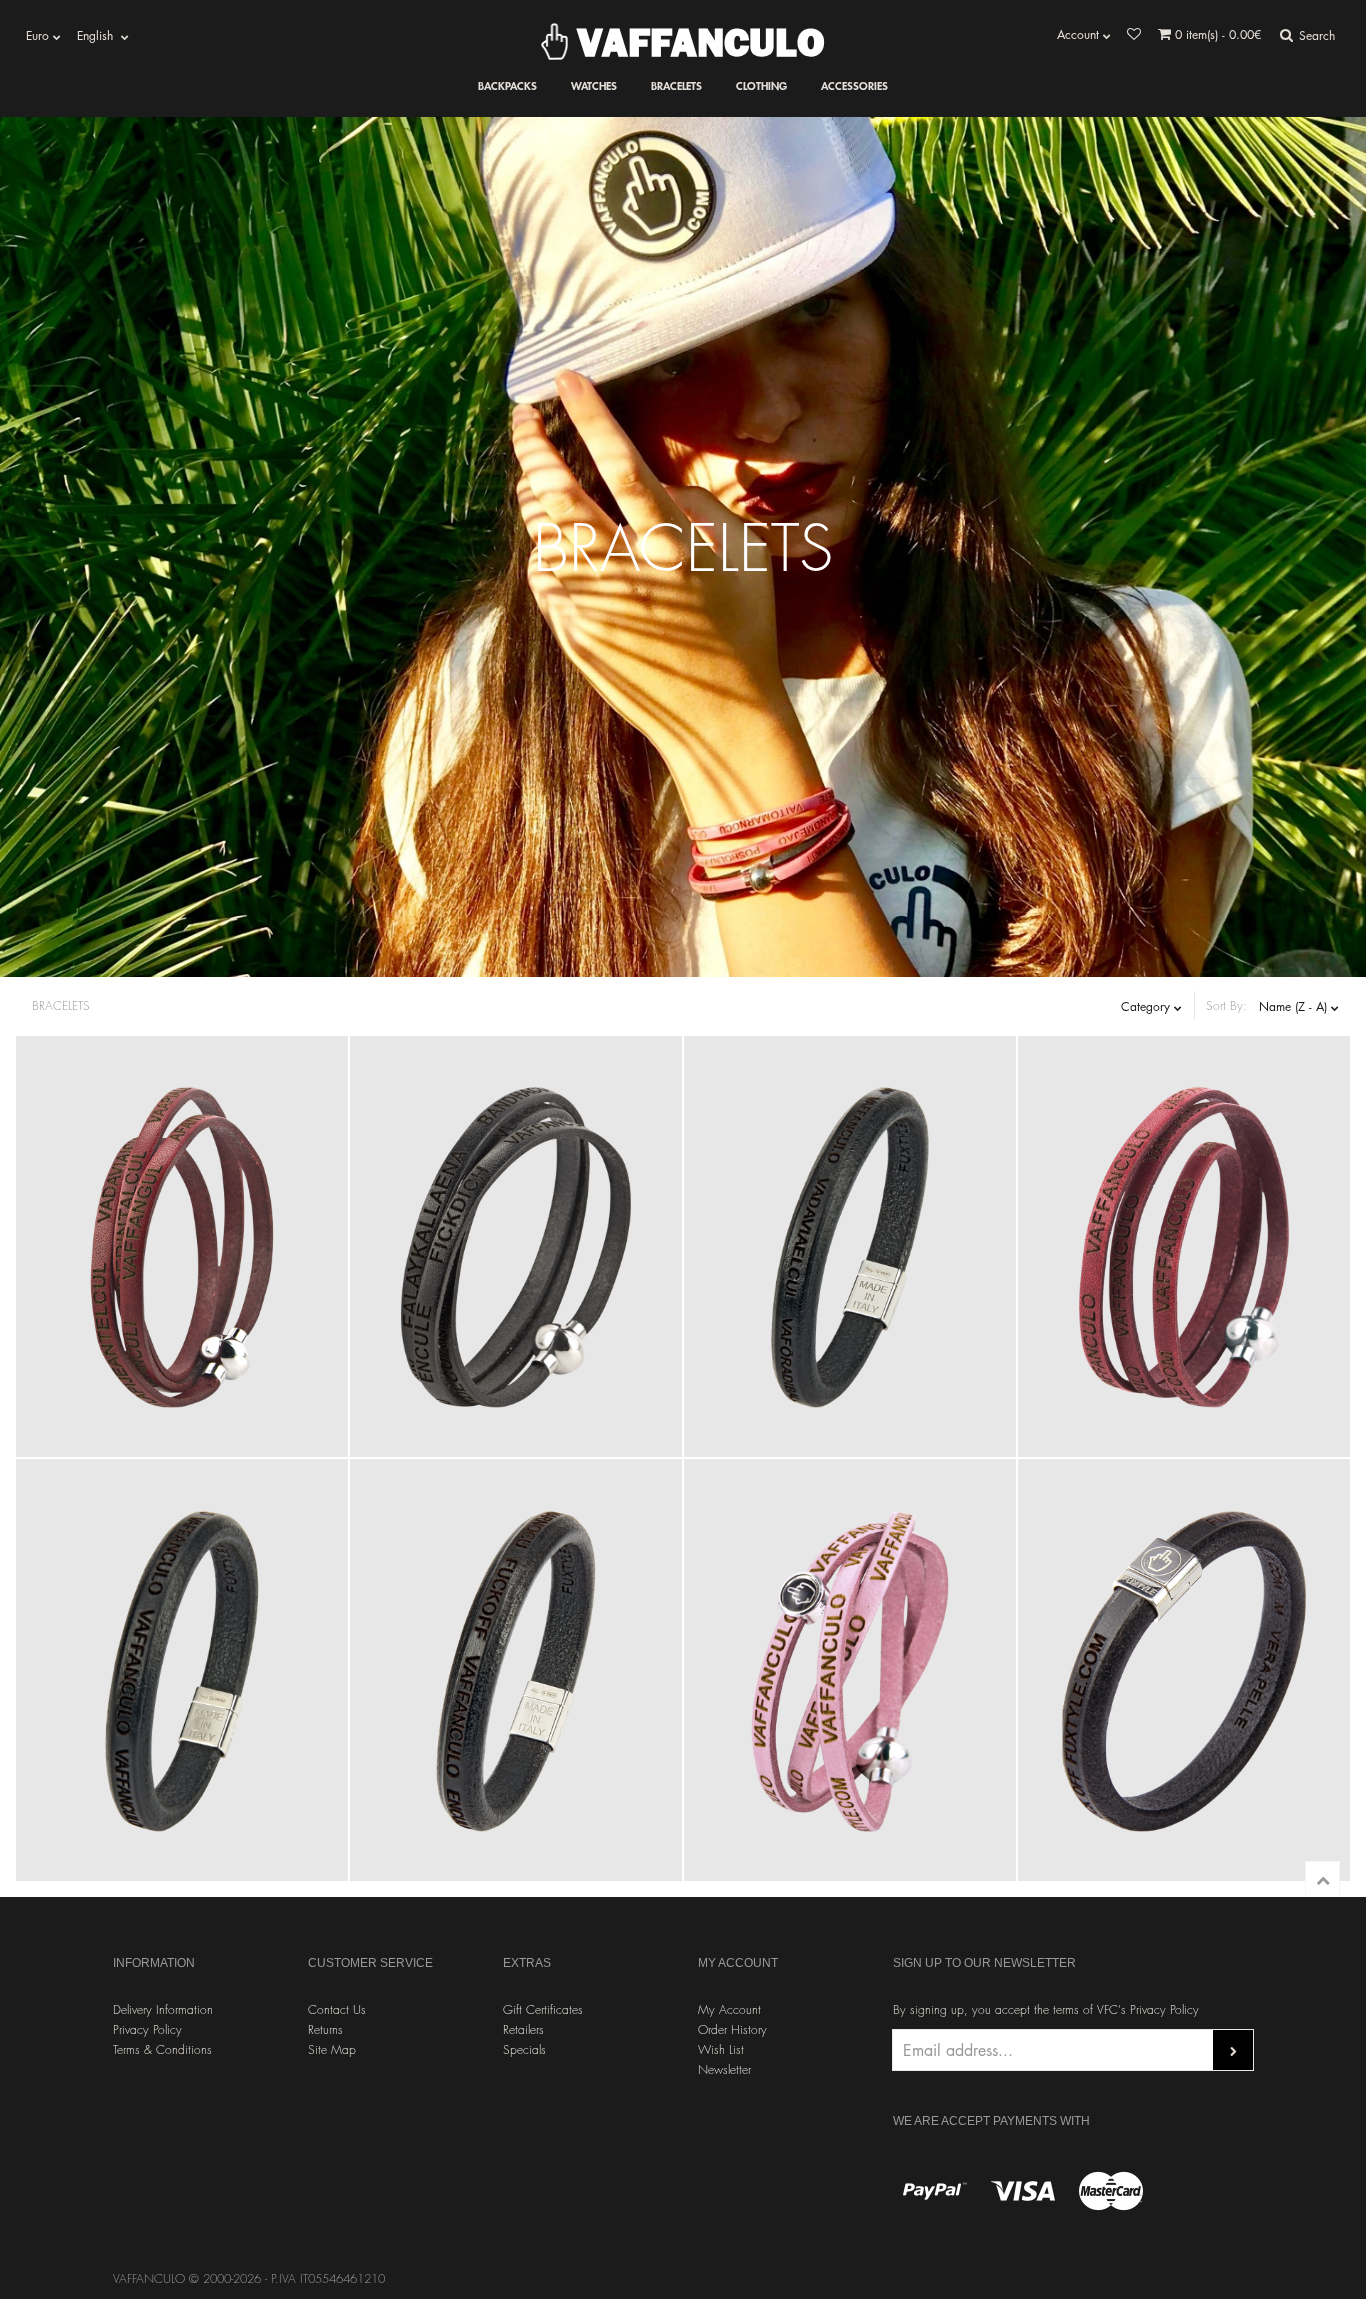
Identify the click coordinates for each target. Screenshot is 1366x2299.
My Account (729, 2009)
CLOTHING (761, 85)
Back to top (1322, 1878)
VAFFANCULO (696, 42)
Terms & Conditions (162, 2049)
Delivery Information (163, 2009)
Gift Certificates (543, 2009)
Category (1147, 1006)
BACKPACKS (507, 85)
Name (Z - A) (1295, 1006)
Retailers (523, 2029)
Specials (524, 2049)
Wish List (721, 2049)
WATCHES (594, 85)
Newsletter (724, 2069)
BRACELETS (676, 85)
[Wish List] (1134, 34)
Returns (325, 2029)
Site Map (332, 2049)
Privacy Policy (147, 2029)
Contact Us (337, 2009)
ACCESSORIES (854, 85)
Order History (732, 2029)
